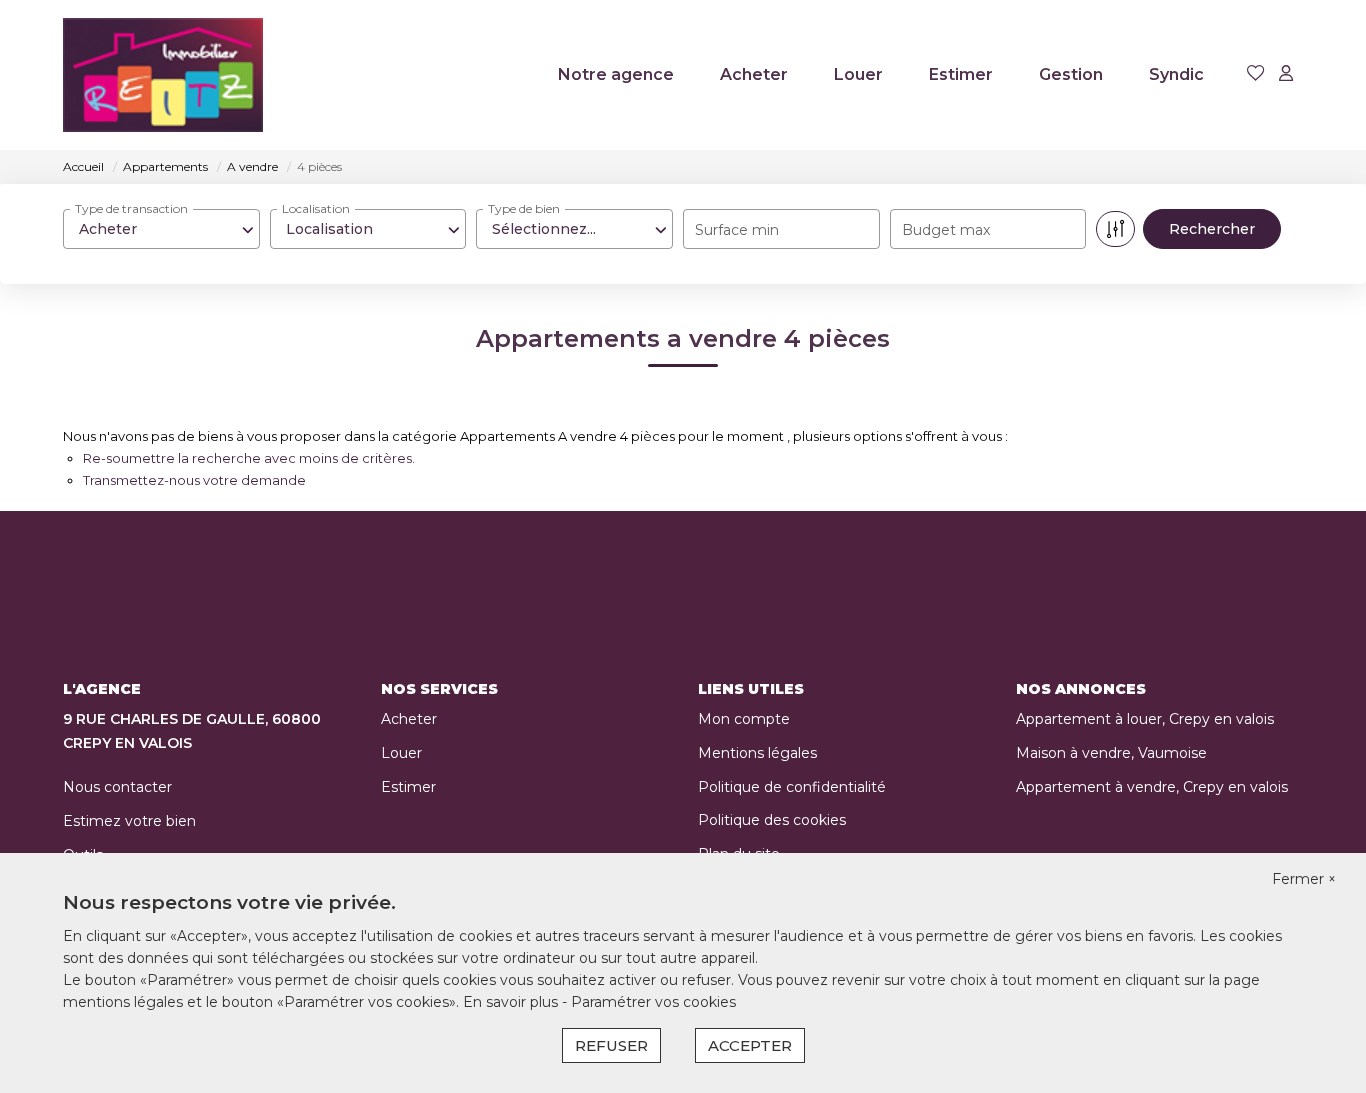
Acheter (754, 74)
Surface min (737, 230)
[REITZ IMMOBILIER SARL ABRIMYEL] (163, 75)
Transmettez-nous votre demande (194, 480)
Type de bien (524, 208)
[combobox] (161, 229)
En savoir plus (512, 1002)
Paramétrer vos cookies (653, 1002)
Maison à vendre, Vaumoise (1111, 753)
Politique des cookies (772, 820)
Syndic (1176, 74)
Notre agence (616, 74)
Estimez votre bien (129, 821)
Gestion (1071, 74)
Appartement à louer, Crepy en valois (1145, 719)
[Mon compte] (1286, 74)
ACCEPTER (750, 1045)
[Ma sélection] (1256, 74)
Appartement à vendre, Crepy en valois (1152, 787)
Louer (858, 74)
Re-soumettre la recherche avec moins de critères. (249, 458)
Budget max (946, 230)
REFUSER (611, 1045)
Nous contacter (117, 787)
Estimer (961, 74)
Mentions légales (757, 753)
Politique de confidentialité (792, 787)
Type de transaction (131, 208)
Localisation (316, 208)
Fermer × (1304, 879)
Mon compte (744, 719)
